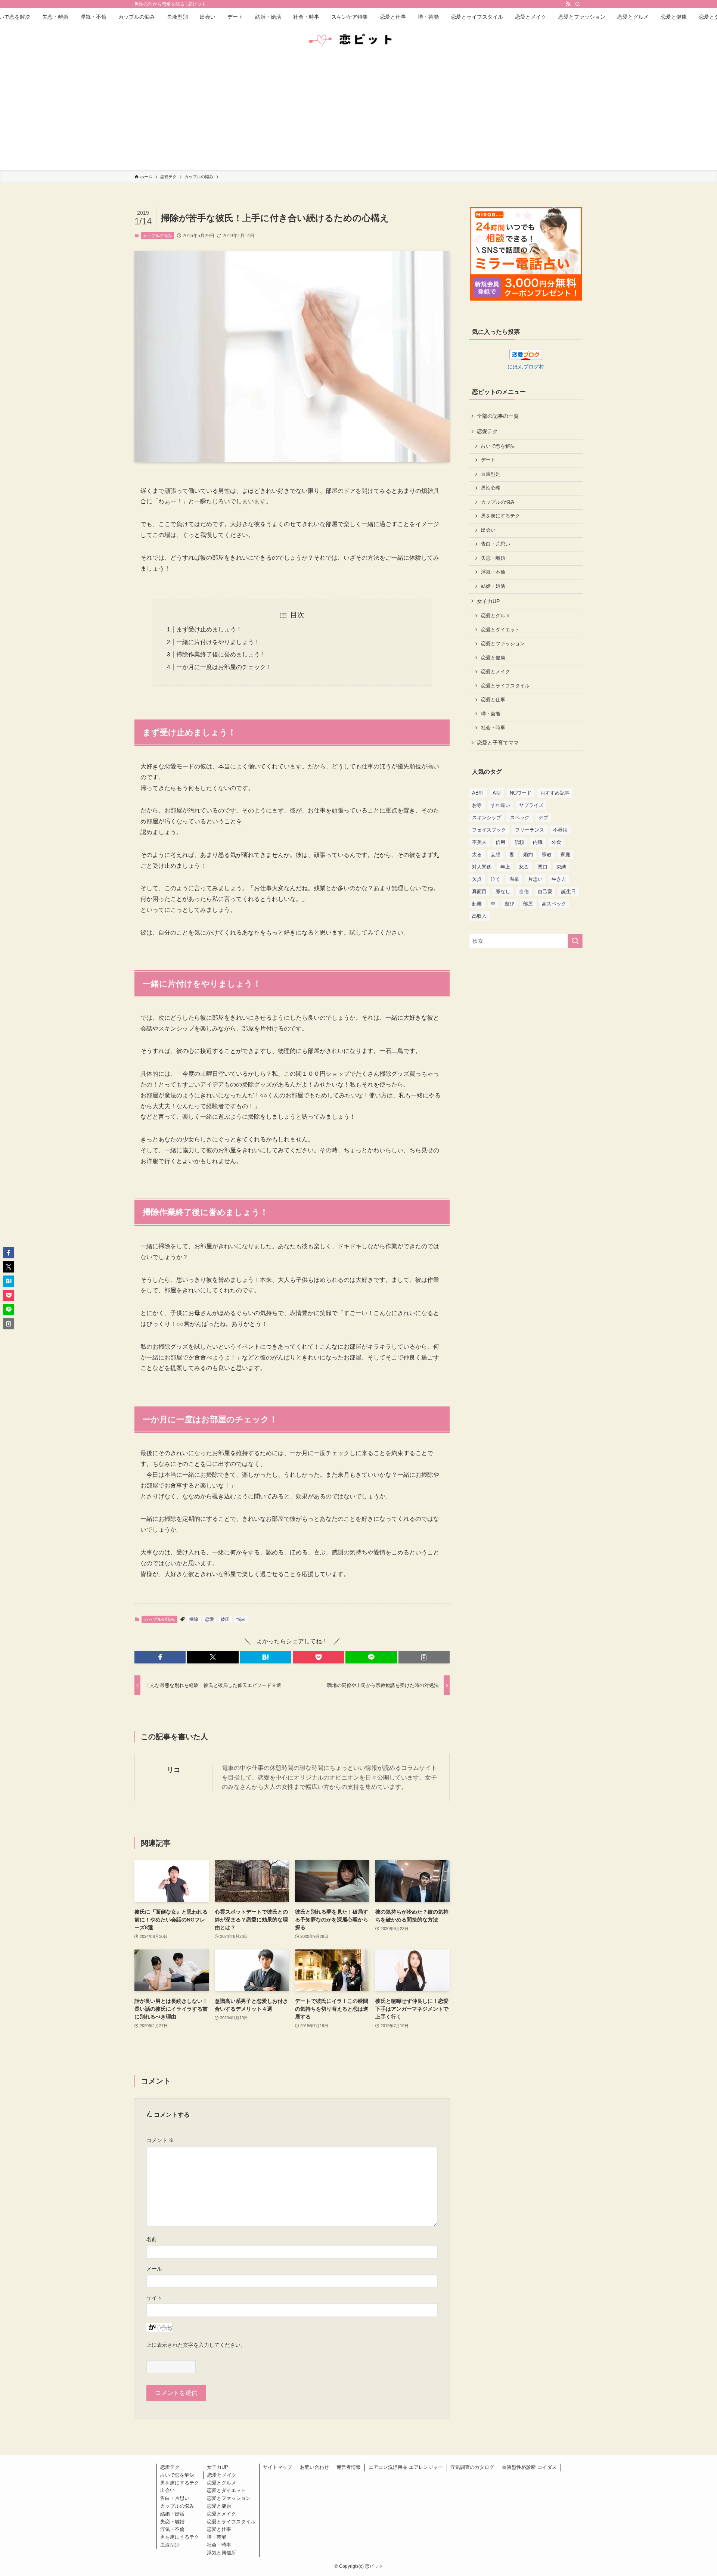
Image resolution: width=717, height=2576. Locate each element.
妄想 (496, 854)
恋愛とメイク (496, 672)
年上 (505, 867)
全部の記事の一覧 (498, 416)
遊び (509, 904)
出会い (488, 530)
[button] (160, 1657)
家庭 (565, 854)
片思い (535, 879)
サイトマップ (277, 2467)
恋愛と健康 (493, 658)
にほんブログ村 (526, 367)
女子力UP (488, 601)
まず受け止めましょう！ (209, 629)
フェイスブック (489, 830)
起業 (477, 904)
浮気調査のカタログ (472, 2467)
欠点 (477, 879)
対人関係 (482, 867)
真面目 (479, 891)
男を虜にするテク (500, 516)
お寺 (477, 805)
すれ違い (500, 805)
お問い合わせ (314, 2467)
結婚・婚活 (493, 586)
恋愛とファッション (503, 644)
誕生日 (569, 891)
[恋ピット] (358, 40)
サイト (154, 2298)
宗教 (547, 854)
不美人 (479, 842)
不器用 (560, 830)
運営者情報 (349, 2467)
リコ (174, 1770)
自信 (524, 891)
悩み (241, 1619)
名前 (152, 2239)
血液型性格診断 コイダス (529, 2467)
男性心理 (491, 488)
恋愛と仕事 (493, 700)
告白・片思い (496, 544)
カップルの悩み (157, 236)
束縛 (561, 867)
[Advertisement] (358, 114)
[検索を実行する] (575, 941)
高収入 (479, 916)
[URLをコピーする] (424, 1657)
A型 (497, 793)
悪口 (543, 867)
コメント (160, 2140)
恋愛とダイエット (500, 630)
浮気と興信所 (221, 2553)
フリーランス (530, 830)
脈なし (503, 891)
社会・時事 (493, 728)
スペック (520, 818)
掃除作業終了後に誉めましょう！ (221, 654)
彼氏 (225, 1619)
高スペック (554, 904)
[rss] (568, 4)
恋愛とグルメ (496, 616)
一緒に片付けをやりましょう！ (218, 642)
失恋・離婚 (493, 558)
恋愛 (209, 1619)
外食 (556, 842)
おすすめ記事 (555, 793)
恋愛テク (487, 431)
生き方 (559, 879)
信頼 (519, 842)
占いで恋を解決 (498, 446)
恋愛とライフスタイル (505, 686)
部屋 (528, 904)
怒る (524, 867)
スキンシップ (487, 818)
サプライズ (531, 805)
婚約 (528, 854)
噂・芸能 (491, 714)
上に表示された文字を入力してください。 (196, 2345)
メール (154, 2269)
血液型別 (491, 474)
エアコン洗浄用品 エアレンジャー (406, 2467)
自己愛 (545, 891)
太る (477, 854)
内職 (538, 842)
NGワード (521, 793)
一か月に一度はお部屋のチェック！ (224, 667)
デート (488, 460)
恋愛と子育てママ (498, 743)
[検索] (578, 4)
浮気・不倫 (493, 572)
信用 (500, 842)
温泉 (514, 879)
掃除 (194, 1619)
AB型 (478, 793)
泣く (496, 879)
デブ (543, 818)
